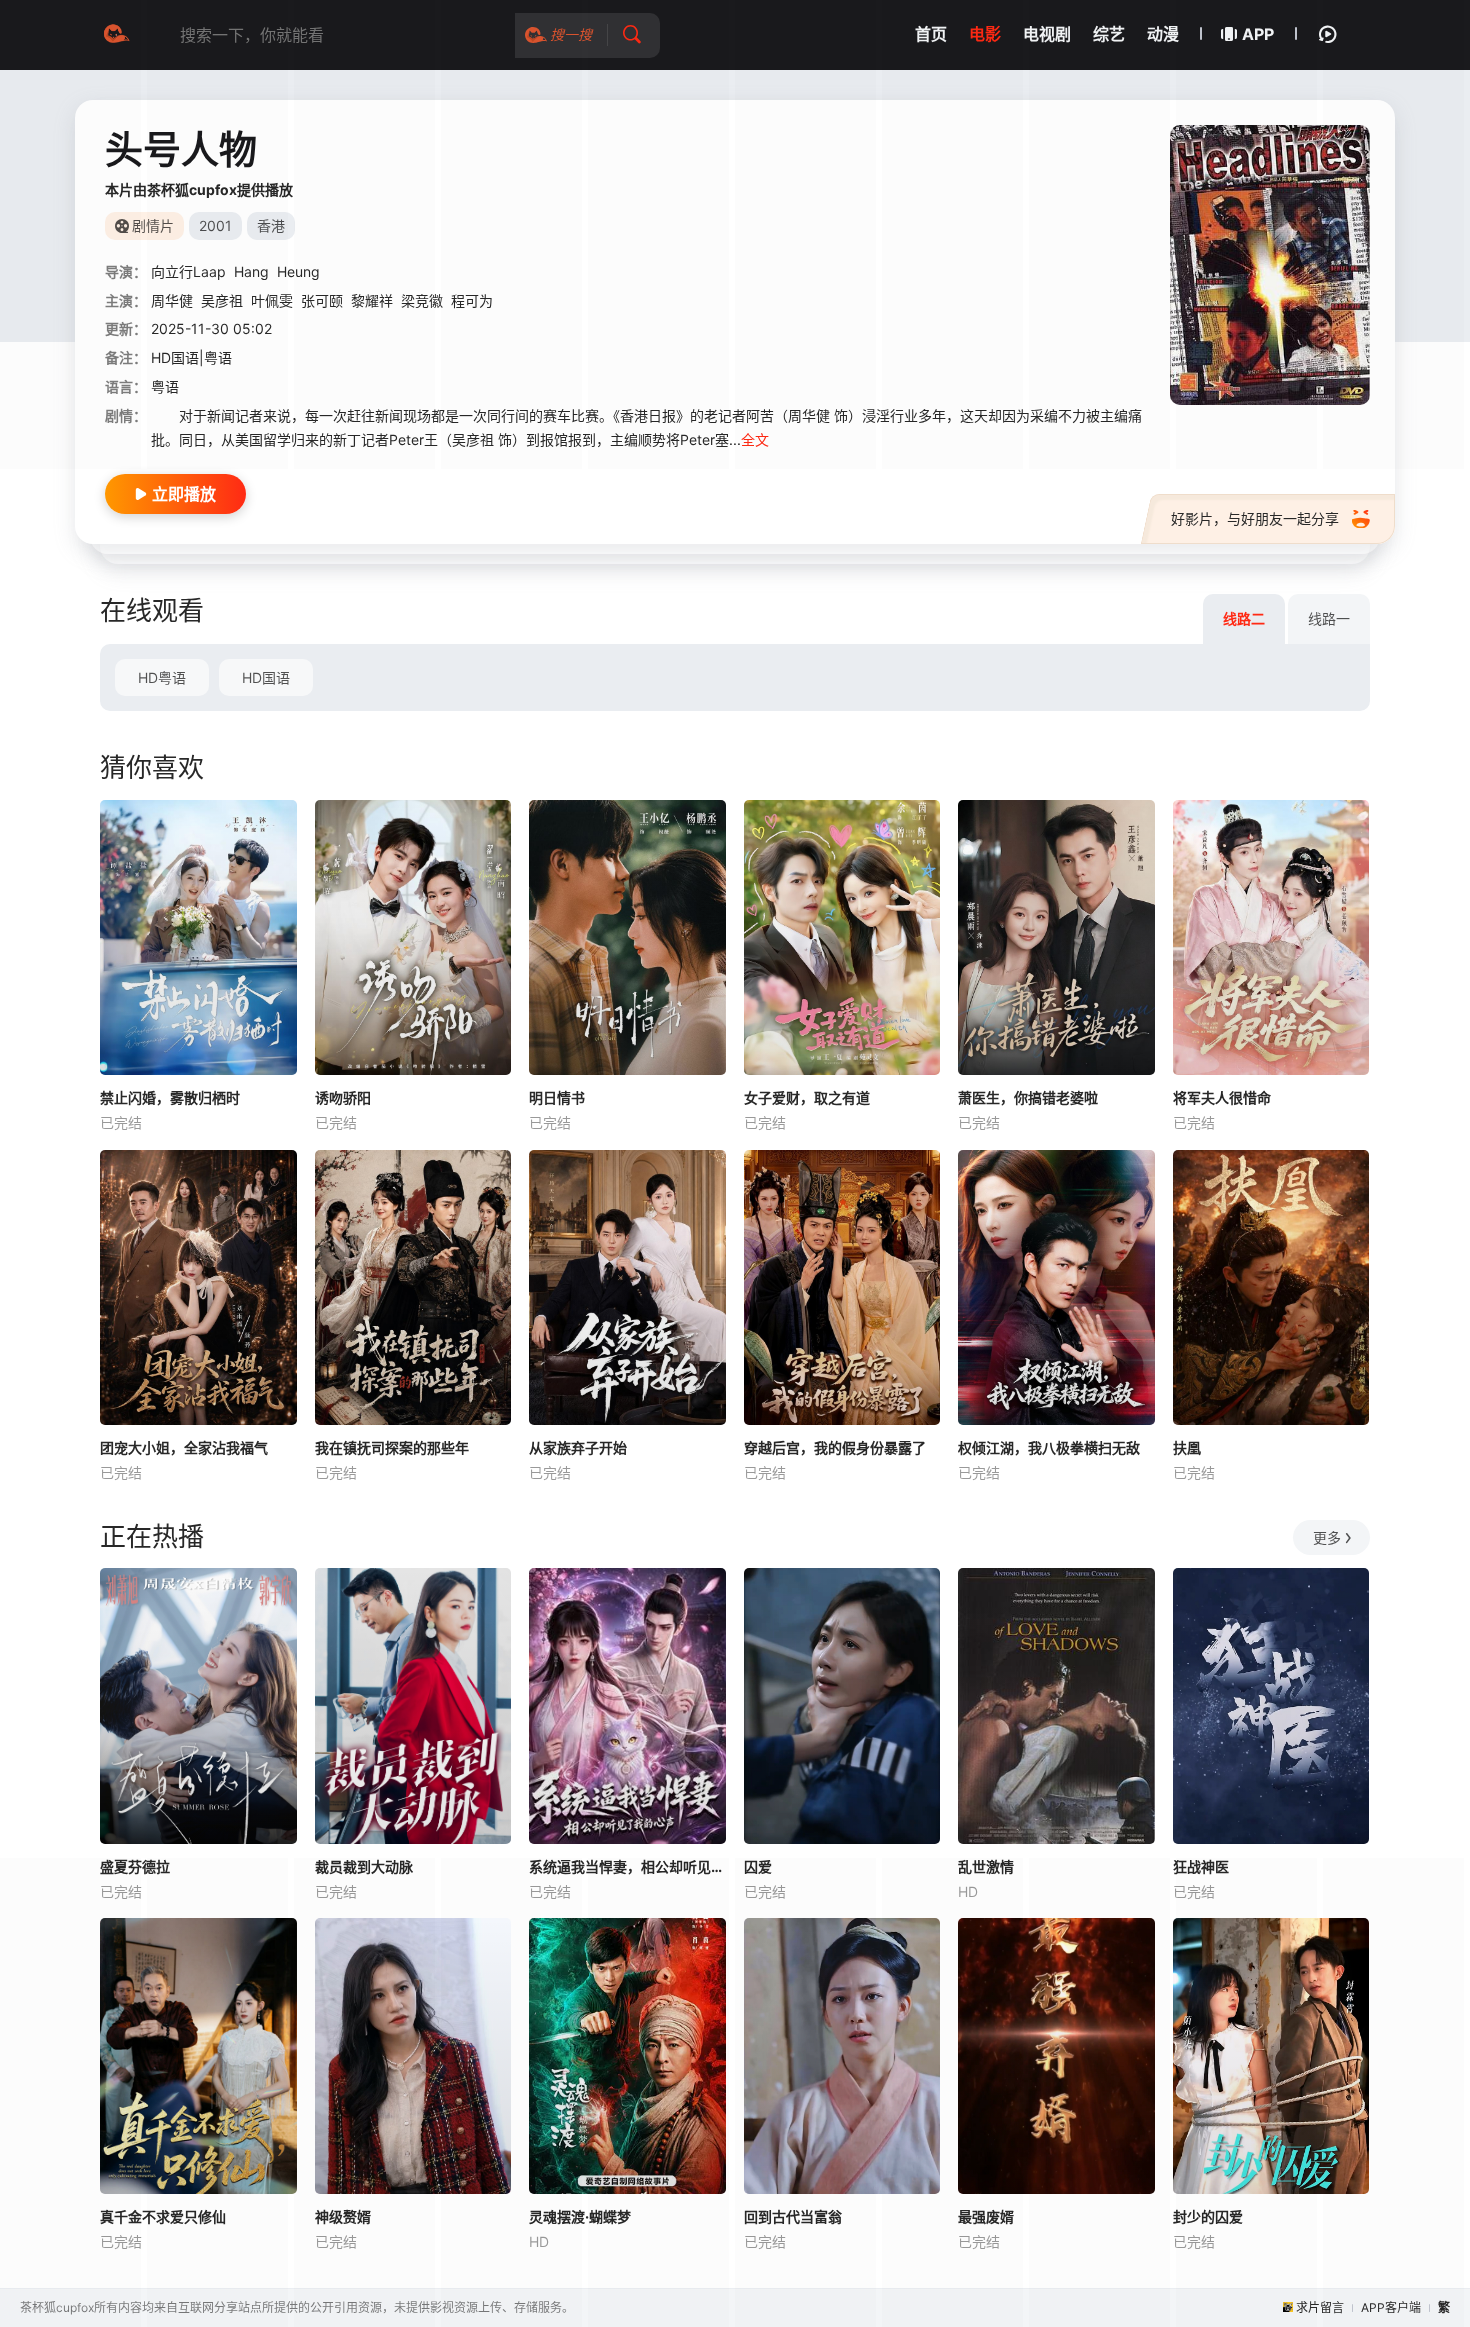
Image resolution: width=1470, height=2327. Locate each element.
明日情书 (557, 1097)
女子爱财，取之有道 (807, 1097)
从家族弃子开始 (578, 1447)
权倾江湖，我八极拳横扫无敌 (1049, 1447)
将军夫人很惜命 (1222, 1097)
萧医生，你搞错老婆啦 (1028, 1097)
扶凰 (1187, 1447)
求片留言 (1320, 2307)
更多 (1327, 1537)
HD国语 (266, 677)
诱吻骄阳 (343, 1097)
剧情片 (153, 225)
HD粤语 (162, 677)
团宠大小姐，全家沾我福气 (184, 1447)
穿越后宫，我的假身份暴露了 (835, 1447)
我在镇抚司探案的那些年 (392, 1447)
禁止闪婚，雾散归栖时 (170, 1097)
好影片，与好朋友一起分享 (1255, 518)
